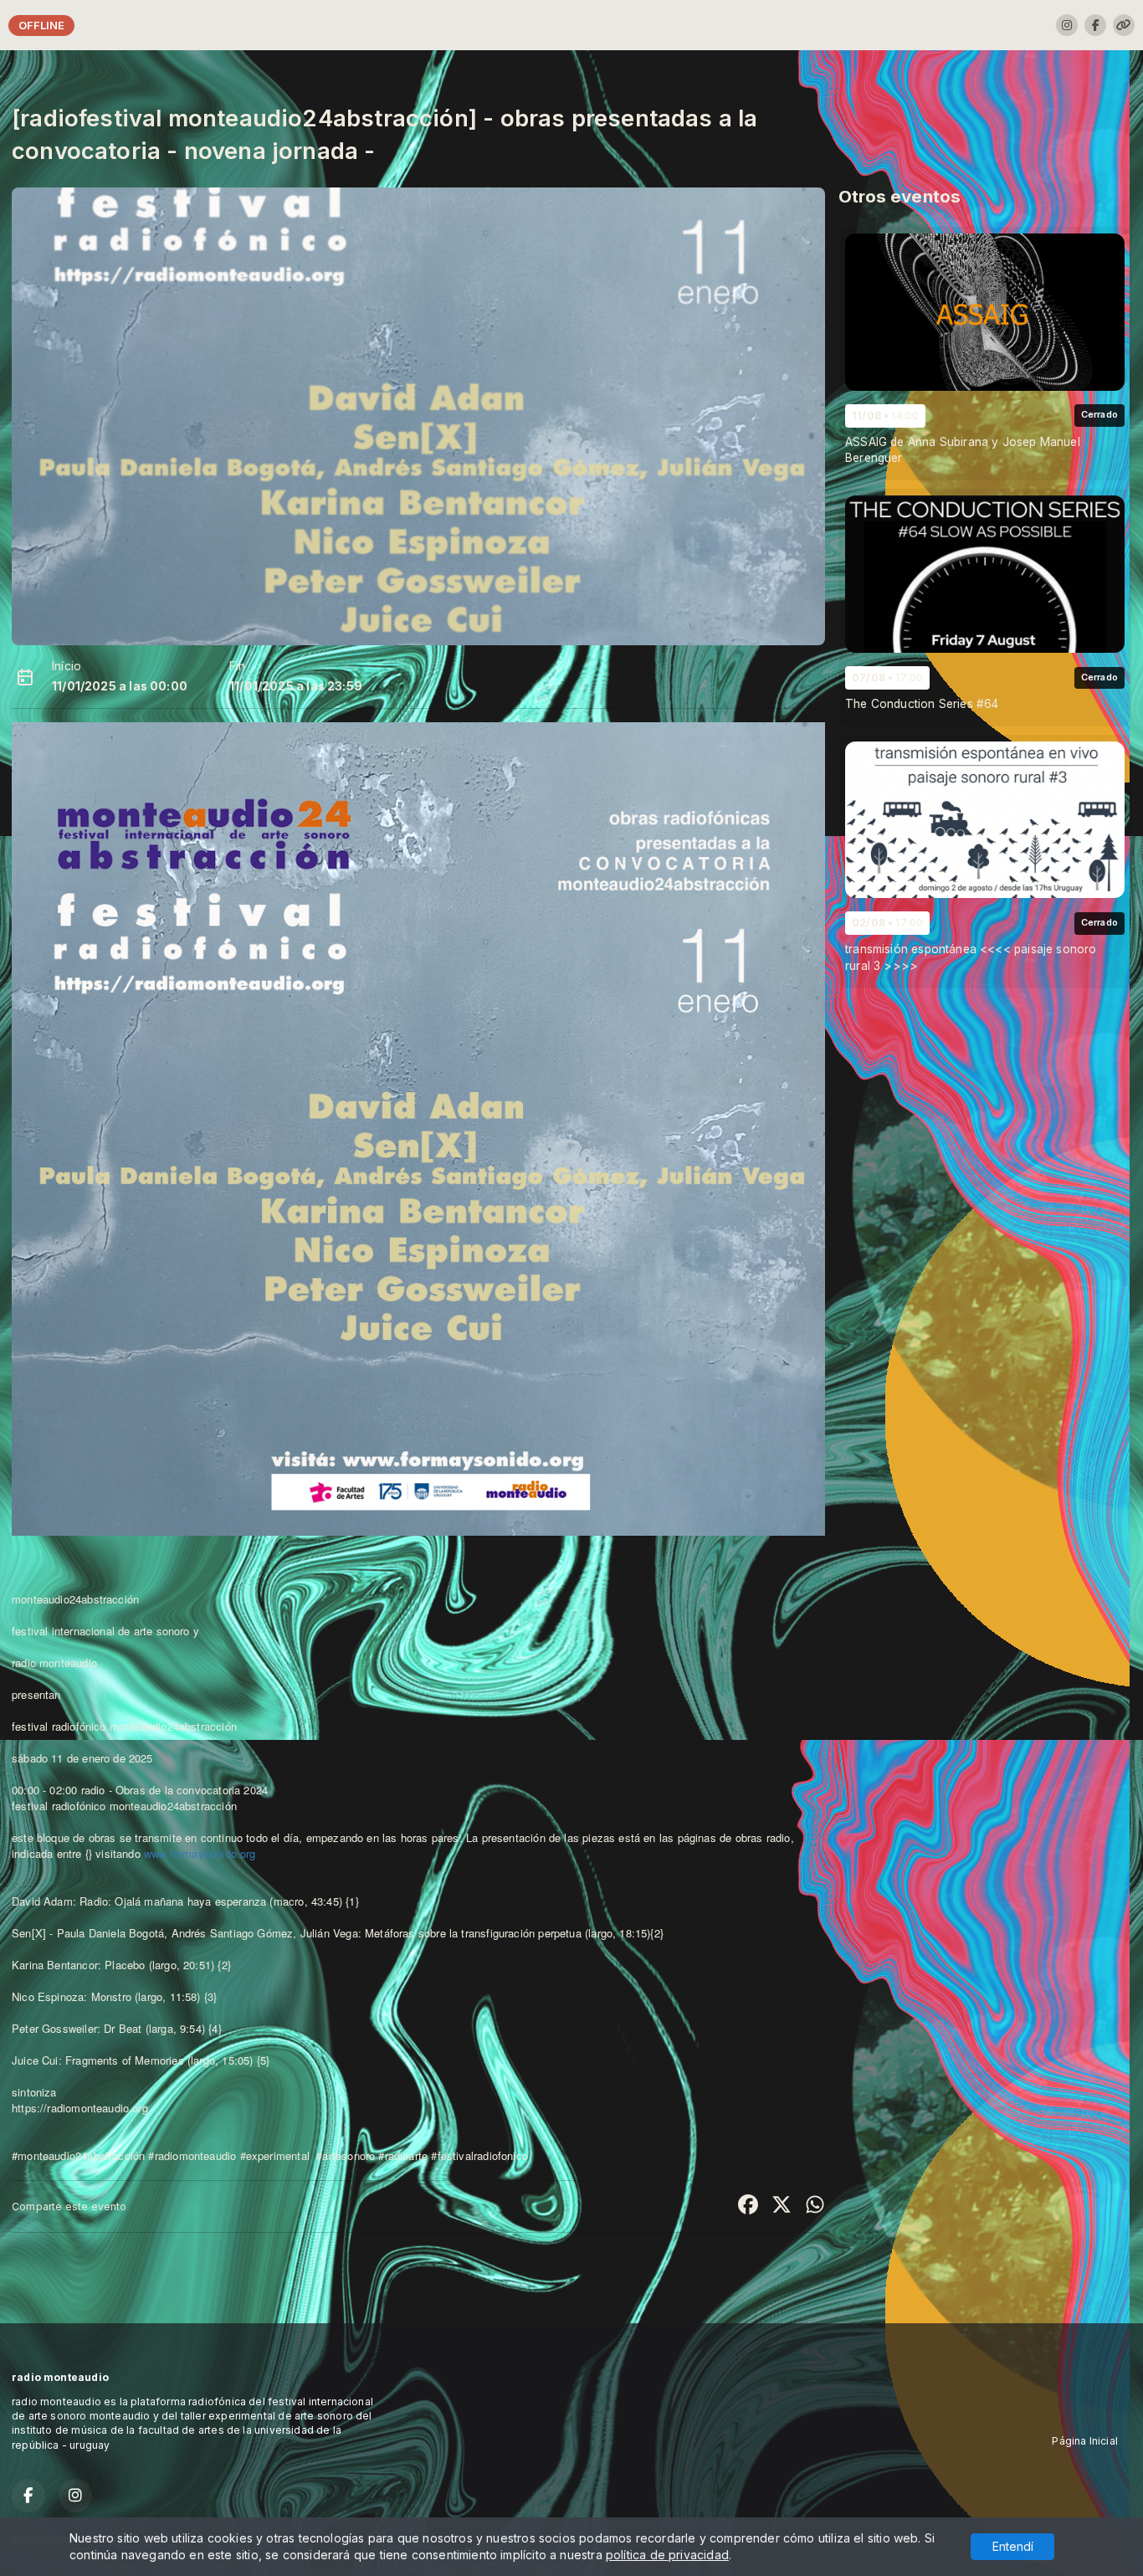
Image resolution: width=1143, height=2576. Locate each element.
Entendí (1013, 2546)
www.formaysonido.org (200, 1853)
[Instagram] (1067, 25)
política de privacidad (667, 2555)
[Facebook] (1095, 25)
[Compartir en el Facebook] (748, 2206)
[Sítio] (1124, 25)
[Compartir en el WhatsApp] (815, 2206)
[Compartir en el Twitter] (782, 2206)
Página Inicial (1085, 2441)
